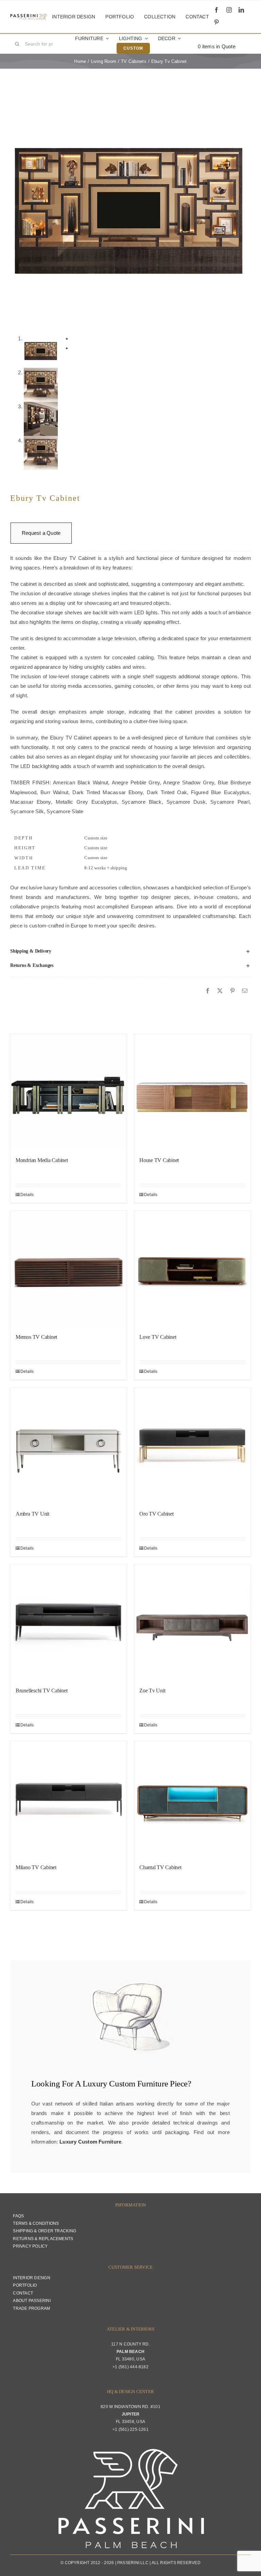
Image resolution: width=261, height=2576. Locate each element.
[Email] (245, 991)
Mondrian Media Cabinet (42, 1160)
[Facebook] (208, 991)
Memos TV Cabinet (36, 1337)
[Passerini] (29, 16)
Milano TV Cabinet (36, 1867)
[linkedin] (241, 10)
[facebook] (216, 10)
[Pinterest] (232, 991)
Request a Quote (41, 533)
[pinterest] (216, 22)
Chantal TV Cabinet (160, 1867)
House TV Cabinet (159, 1160)
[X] (220, 991)
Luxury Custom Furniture (125, 2084)
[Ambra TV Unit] (69, 1446)
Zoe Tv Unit (152, 1691)
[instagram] (229, 10)
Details (27, 1195)
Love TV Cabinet (158, 1337)
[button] (130, 951)
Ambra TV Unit (32, 1514)
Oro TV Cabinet (156, 1514)
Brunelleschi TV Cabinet (41, 1691)
